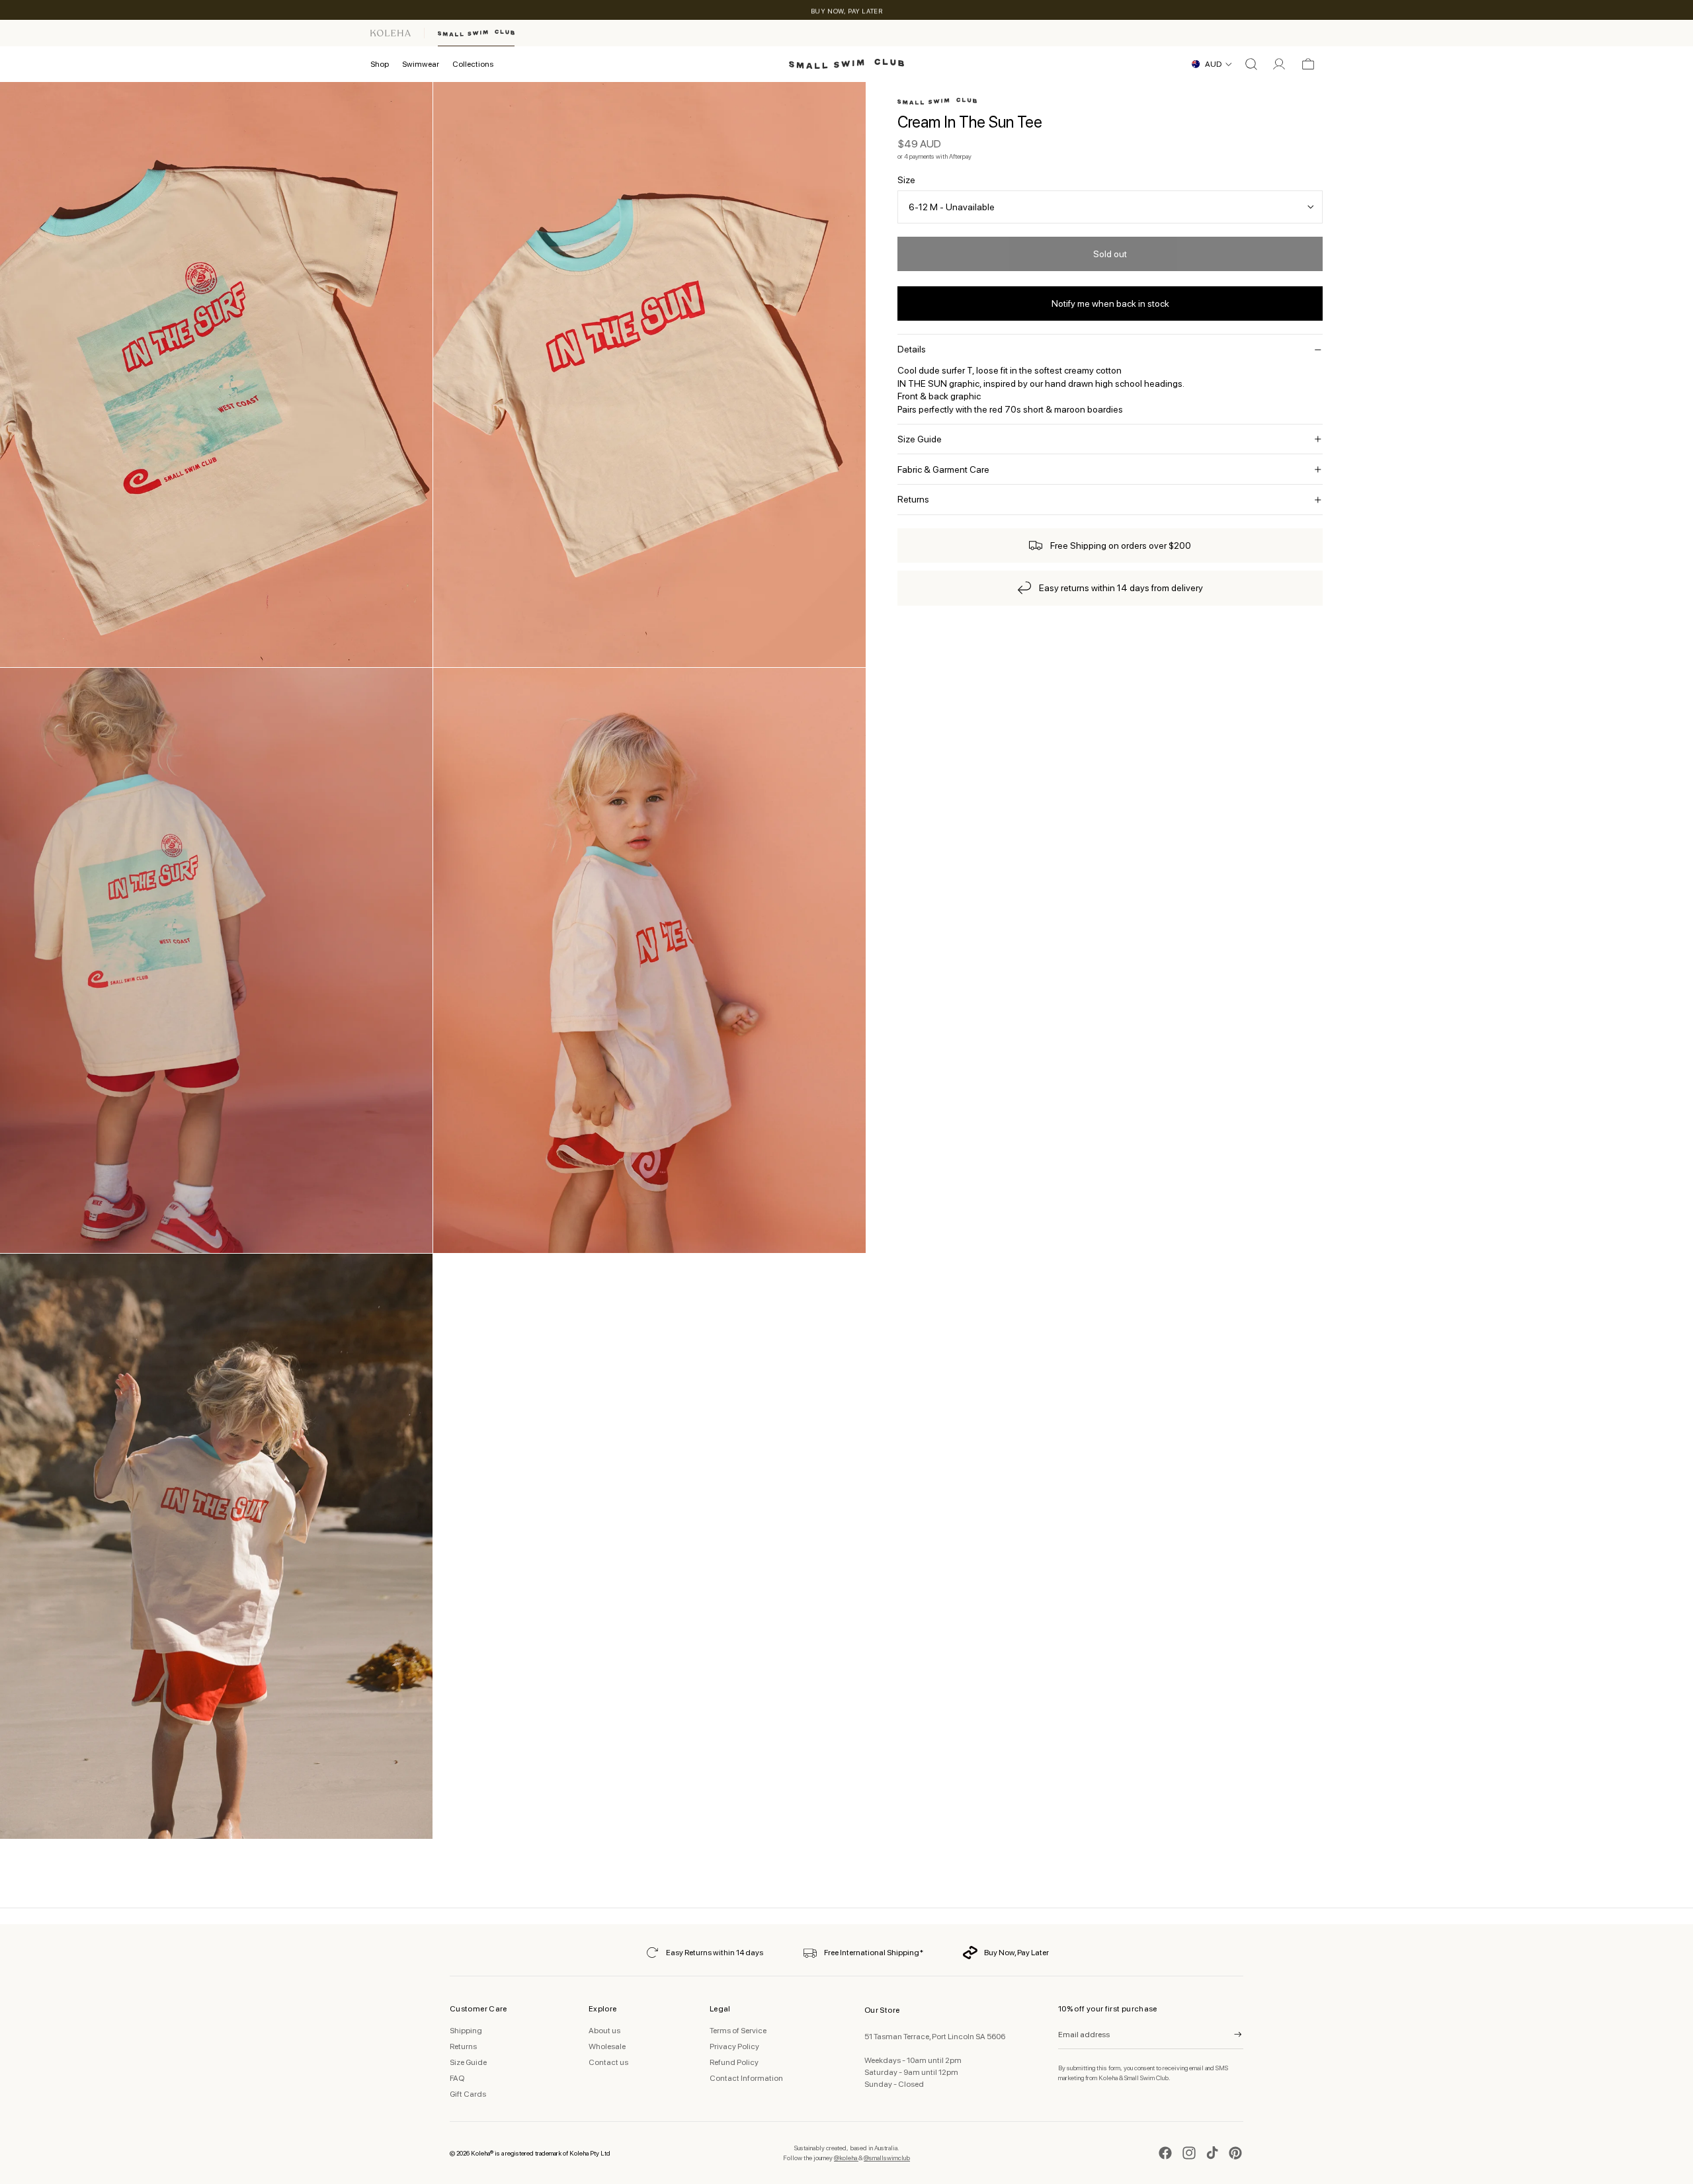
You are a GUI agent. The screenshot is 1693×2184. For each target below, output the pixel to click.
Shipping (466, 2031)
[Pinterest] (1235, 2153)
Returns (913, 499)
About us (604, 2031)
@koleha (846, 2158)
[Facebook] (1165, 2153)
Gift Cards (468, 2094)
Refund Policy (734, 2062)
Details (912, 349)
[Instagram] (1189, 2153)
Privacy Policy (734, 2046)
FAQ (457, 2078)
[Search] (1251, 64)
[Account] (1279, 64)
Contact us (608, 2062)
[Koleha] (391, 33)
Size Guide (920, 439)
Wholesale (607, 2046)
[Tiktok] (1212, 2153)
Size (906, 180)
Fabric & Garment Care (943, 469)
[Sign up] (1229, 2035)
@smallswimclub (887, 2158)
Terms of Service (738, 2031)
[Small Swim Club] (476, 33)
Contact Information (746, 2078)
